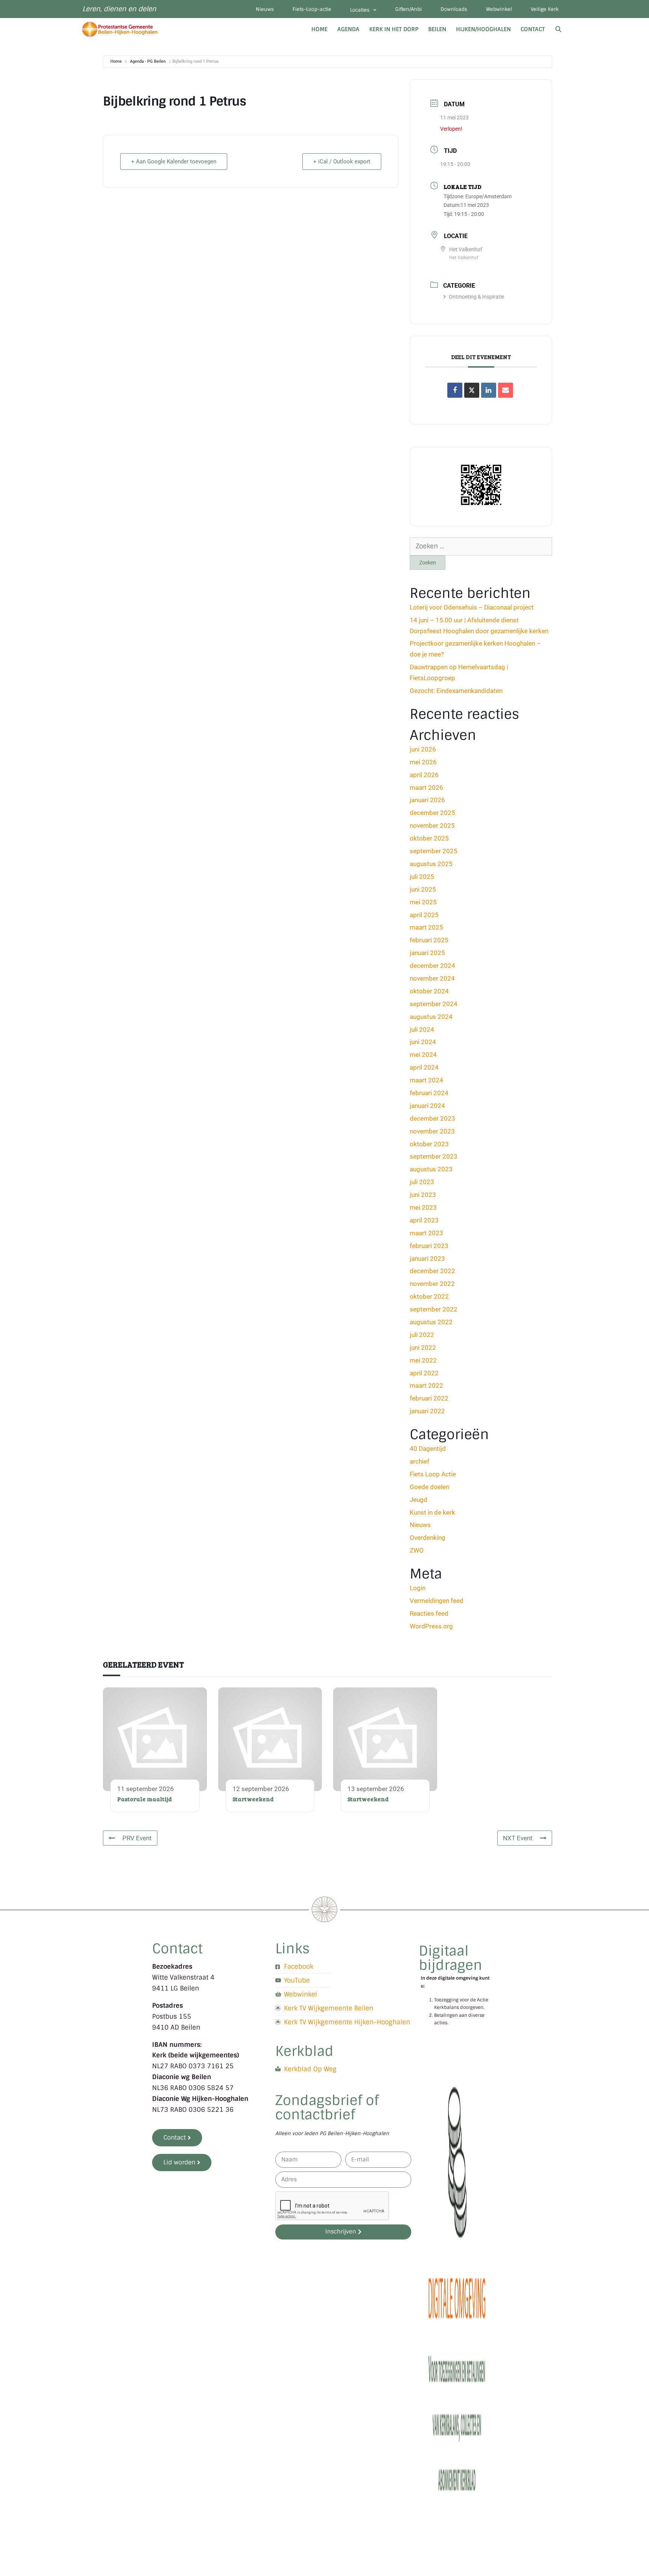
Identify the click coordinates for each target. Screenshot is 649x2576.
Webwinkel (499, 9)
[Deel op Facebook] (455, 390)
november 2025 (432, 825)
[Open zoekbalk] (558, 29)
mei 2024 (423, 1055)
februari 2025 (429, 940)
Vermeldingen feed (437, 1601)
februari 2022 (429, 1398)
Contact (533, 29)
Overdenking (428, 1538)
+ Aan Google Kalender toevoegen (174, 161)
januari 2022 (427, 1411)
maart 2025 (426, 927)
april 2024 (424, 1067)
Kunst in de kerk (432, 1512)
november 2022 (432, 1284)
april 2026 (424, 775)
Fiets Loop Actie (433, 1474)
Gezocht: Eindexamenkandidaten (456, 691)
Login (418, 1588)
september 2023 (434, 1156)
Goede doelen (429, 1487)
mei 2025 (423, 902)
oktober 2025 (429, 838)
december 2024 (432, 966)
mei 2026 (423, 762)
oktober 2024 (429, 991)
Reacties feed (429, 1613)
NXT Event (518, 1838)
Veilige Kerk (545, 9)
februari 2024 (429, 1093)
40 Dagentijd (428, 1449)
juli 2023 (422, 1182)
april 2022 (424, 1373)
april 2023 (424, 1220)
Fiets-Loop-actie (312, 9)
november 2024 (432, 978)
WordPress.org (431, 1626)
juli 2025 (422, 877)
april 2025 (424, 915)
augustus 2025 (431, 864)
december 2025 (432, 813)
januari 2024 (427, 1106)
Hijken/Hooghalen (483, 29)
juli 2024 (422, 1029)
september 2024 (434, 1004)
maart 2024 (426, 1080)
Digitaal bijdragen (451, 1958)
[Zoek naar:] (481, 546)
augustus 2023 (431, 1169)
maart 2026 (426, 788)
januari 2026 (427, 800)
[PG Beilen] (122, 29)
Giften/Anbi (408, 9)
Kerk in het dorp (394, 29)
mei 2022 (423, 1360)
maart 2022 (426, 1385)
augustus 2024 (431, 1017)
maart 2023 (426, 1233)
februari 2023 (429, 1246)
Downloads (454, 9)
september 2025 (434, 851)
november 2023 (432, 1131)
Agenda (348, 29)
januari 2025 (427, 953)
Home (319, 29)
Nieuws (265, 9)
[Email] (506, 390)
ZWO (417, 1550)
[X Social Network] (472, 390)
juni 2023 (423, 1195)
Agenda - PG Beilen (148, 61)
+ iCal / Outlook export (342, 161)
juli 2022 (422, 1335)
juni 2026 (423, 749)
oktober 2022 (429, 1296)
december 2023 (432, 1118)
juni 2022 (423, 1348)
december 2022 (432, 1271)
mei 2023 (423, 1207)
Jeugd (419, 1500)
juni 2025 (423, 889)
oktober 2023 (429, 1144)
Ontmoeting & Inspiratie (476, 297)
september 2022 (434, 1309)
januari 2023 (427, 1259)
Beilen (437, 29)
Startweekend (253, 1799)
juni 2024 (423, 1042)
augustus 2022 (431, 1322)
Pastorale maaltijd (145, 1799)
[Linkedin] (489, 390)
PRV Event (137, 1838)
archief (420, 1461)
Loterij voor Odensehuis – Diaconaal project (472, 607)
